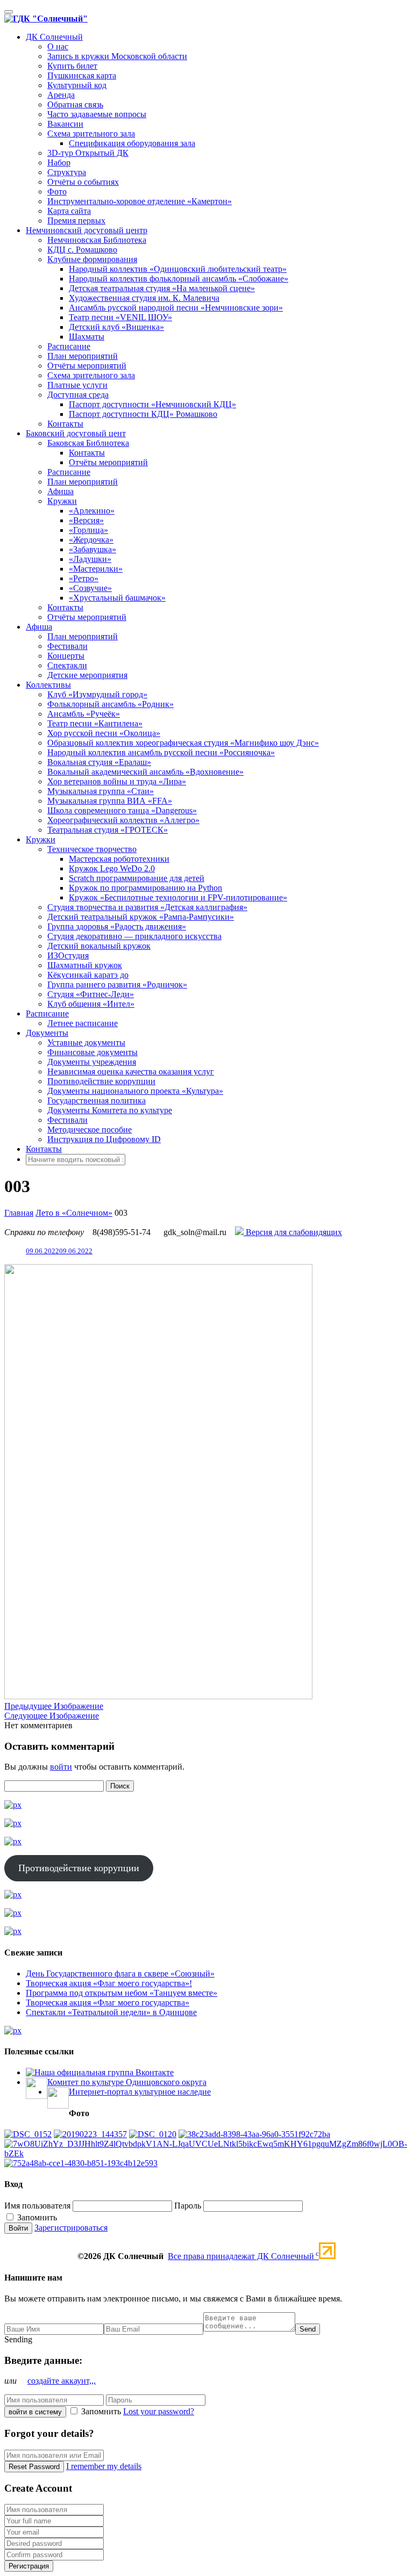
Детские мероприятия (87, 675)
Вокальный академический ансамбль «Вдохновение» (145, 772)
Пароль (188, 2206)
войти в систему (35, 2412)
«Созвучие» (90, 588)
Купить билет (72, 66)
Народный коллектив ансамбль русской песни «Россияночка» (161, 752)
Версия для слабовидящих (293, 1232)
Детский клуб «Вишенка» (116, 327)
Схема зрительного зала (91, 134)
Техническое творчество (92, 849)
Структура (67, 172)
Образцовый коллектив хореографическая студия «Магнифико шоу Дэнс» (183, 743)
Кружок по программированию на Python (145, 888)
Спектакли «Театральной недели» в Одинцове (111, 2012)
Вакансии (65, 124)
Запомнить (36, 2217)
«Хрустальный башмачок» (117, 598)
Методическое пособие (90, 1130)
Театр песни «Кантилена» (95, 723)
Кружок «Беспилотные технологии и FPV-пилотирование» (178, 897)
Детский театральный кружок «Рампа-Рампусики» (141, 917)
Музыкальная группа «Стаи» (101, 791)
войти (61, 1767)
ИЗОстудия (68, 955)
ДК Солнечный (54, 37)
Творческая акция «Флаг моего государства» (108, 2003)
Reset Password (34, 2467)
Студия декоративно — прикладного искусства (134, 936)
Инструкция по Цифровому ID (104, 1139)
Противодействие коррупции (101, 1081)
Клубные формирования (92, 259)
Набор (59, 163)
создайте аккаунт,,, (62, 2381)
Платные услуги (77, 385)
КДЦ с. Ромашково (82, 250)
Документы (47, 1033)
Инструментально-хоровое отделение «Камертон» (140, 201)
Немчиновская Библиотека (97, 240)
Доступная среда (78, 395)
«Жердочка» (91, 540)
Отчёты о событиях (83, 182)
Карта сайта (69, 211)
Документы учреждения (92, 1062)
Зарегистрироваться (71, 2228)
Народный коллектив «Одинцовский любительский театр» (178, 269)
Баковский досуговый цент (76, 433)
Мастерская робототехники (119, 859)
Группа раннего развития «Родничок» (117, 984)
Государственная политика (97, 1101)
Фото (57, 192)
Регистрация (29, 2566)
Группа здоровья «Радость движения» (117, 926)
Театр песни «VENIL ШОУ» (120, 317)
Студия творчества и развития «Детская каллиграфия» (147, 907)
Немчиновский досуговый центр (87, 230)
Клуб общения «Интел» (91, 1004)
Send (308, 2329)
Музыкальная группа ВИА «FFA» (110, 801)
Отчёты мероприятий (87, 366)
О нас (58, 46)
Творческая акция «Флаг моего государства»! (109, 1983)
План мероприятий (83, 356)
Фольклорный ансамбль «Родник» (111, 704)
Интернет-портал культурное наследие (140, 2092)
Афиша (60, 491)
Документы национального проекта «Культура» (135, 1091)
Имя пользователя (37, 2206)
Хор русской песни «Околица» (104, 733)
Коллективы (48, 685)
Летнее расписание (83, 1023)
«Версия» (86, 520)
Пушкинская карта (82, 75)
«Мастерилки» (96, 569)
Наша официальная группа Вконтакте (104, 2072)
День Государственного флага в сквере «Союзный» (120, 1974)
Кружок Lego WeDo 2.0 (112, 868)
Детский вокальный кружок (99, 946)
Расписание (69, 346)
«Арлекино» (92, 511)
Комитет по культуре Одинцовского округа (127, 2082)
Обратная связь (75, 104)
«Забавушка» (92, 549)
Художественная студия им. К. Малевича (144, 298)
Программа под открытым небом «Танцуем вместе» (122, 1993)
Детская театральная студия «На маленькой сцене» (162, 288)
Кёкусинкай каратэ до (88, 975)
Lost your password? (159, 2411)
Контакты (65, 424)
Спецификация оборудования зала (132, 143)
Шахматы (87, 337)
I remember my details (104, 2466)
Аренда (61, 95)
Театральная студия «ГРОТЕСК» (108, 830)
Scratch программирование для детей (137, 878)
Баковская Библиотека (88, 443)
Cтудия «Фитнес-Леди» (91, 994)
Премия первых (76, 221)
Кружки (62, 501)
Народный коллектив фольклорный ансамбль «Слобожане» (179, 279)
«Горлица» (88, 530)
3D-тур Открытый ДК (88, 153)
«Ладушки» (90, 559)
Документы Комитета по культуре (110, 1110)
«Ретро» (84, 578)
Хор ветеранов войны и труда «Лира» (117, 781)
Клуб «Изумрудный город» (97, 694)
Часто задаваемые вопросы (97, 114)
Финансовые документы (92, 1052)
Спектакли (67, 665)
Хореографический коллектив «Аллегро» (123, 820)
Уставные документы (86, 1042)
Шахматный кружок (85, 965)
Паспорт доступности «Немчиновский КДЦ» (152, 404)
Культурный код (77, 85)
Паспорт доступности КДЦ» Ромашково (143, 414)
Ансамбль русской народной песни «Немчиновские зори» (176, 308)
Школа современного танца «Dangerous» (122, 810)
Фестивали (67, 646)
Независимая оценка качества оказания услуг (131, 1071)
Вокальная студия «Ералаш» (99, 762)
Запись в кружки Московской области (117, 56)
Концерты (66, 656)
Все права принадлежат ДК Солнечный (243, 2256)
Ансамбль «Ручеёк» (84, 714)
